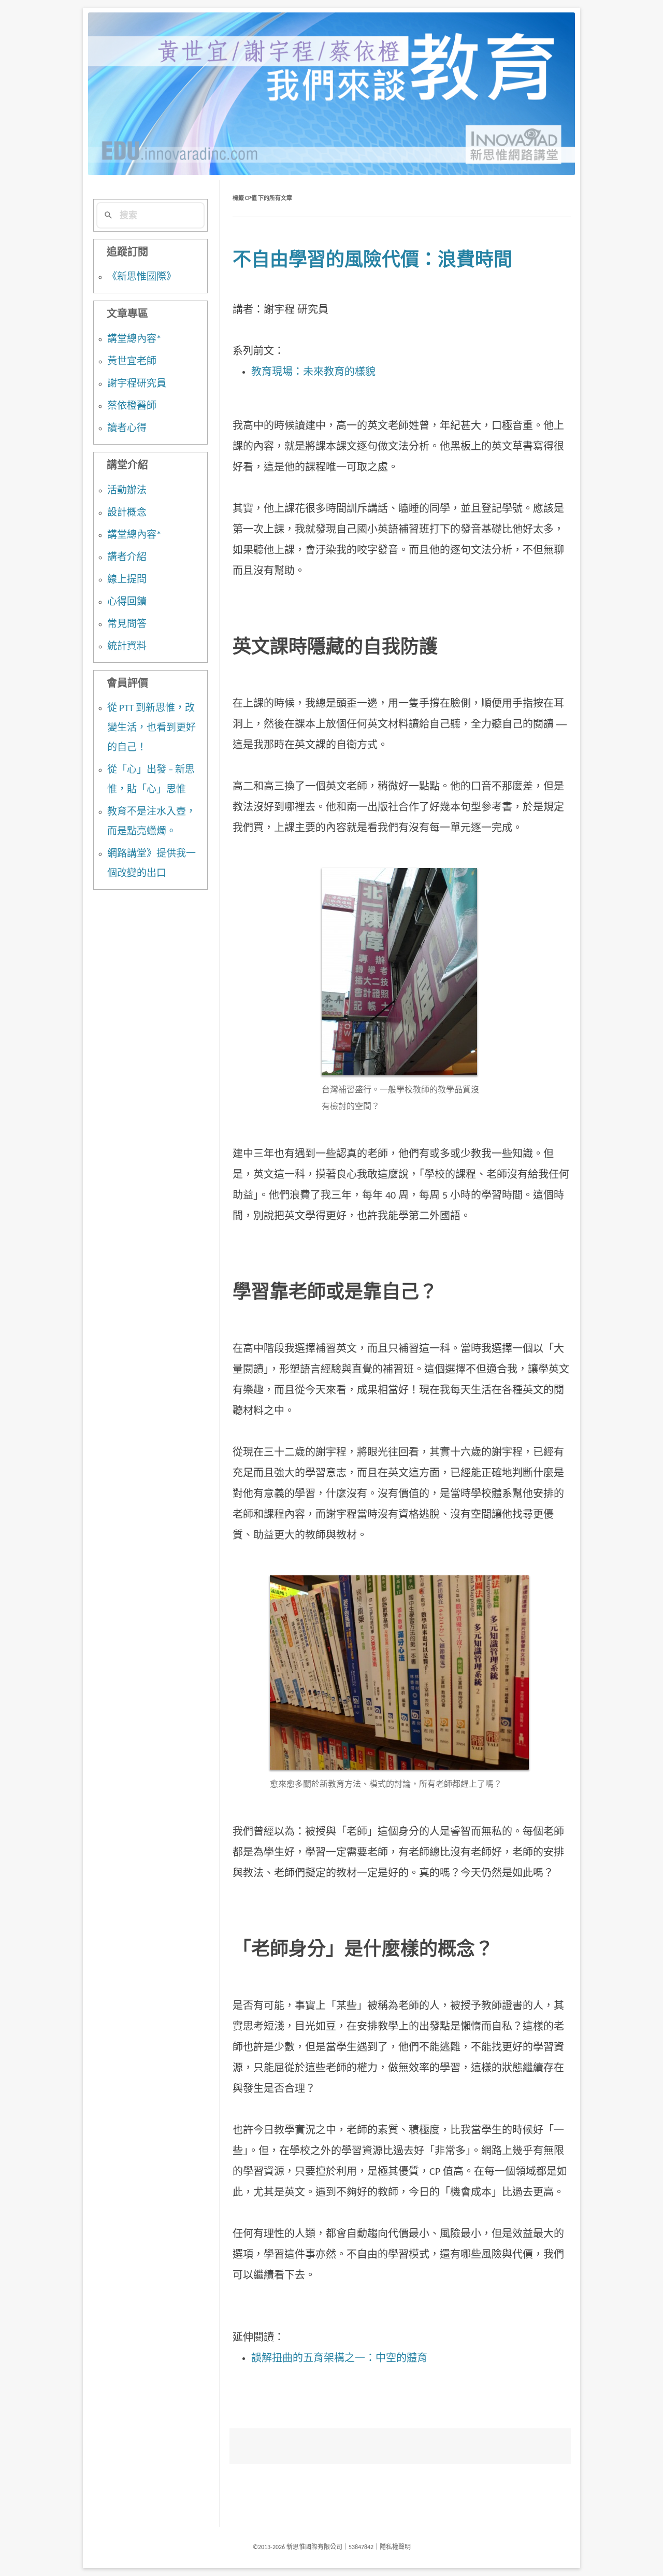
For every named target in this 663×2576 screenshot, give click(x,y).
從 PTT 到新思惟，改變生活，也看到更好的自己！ (152, 728)
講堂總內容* (134, 340)
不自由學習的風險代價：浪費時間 (372, 261)
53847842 (361, 2547)
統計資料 (127, 647)
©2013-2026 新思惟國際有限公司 (298, 2547)
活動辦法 (127, 491)
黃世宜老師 (132, 362)
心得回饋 (127, 602)
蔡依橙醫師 (132, 407)
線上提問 (127, 580)
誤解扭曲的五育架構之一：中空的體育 (339, 2359)
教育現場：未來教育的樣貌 (313, 373)
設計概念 (127, 513)
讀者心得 (127, 429)
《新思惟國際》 (142, 277)
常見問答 (127, 625)
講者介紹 (127, 558)
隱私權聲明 (395, 2547)
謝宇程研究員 (137, 384)
